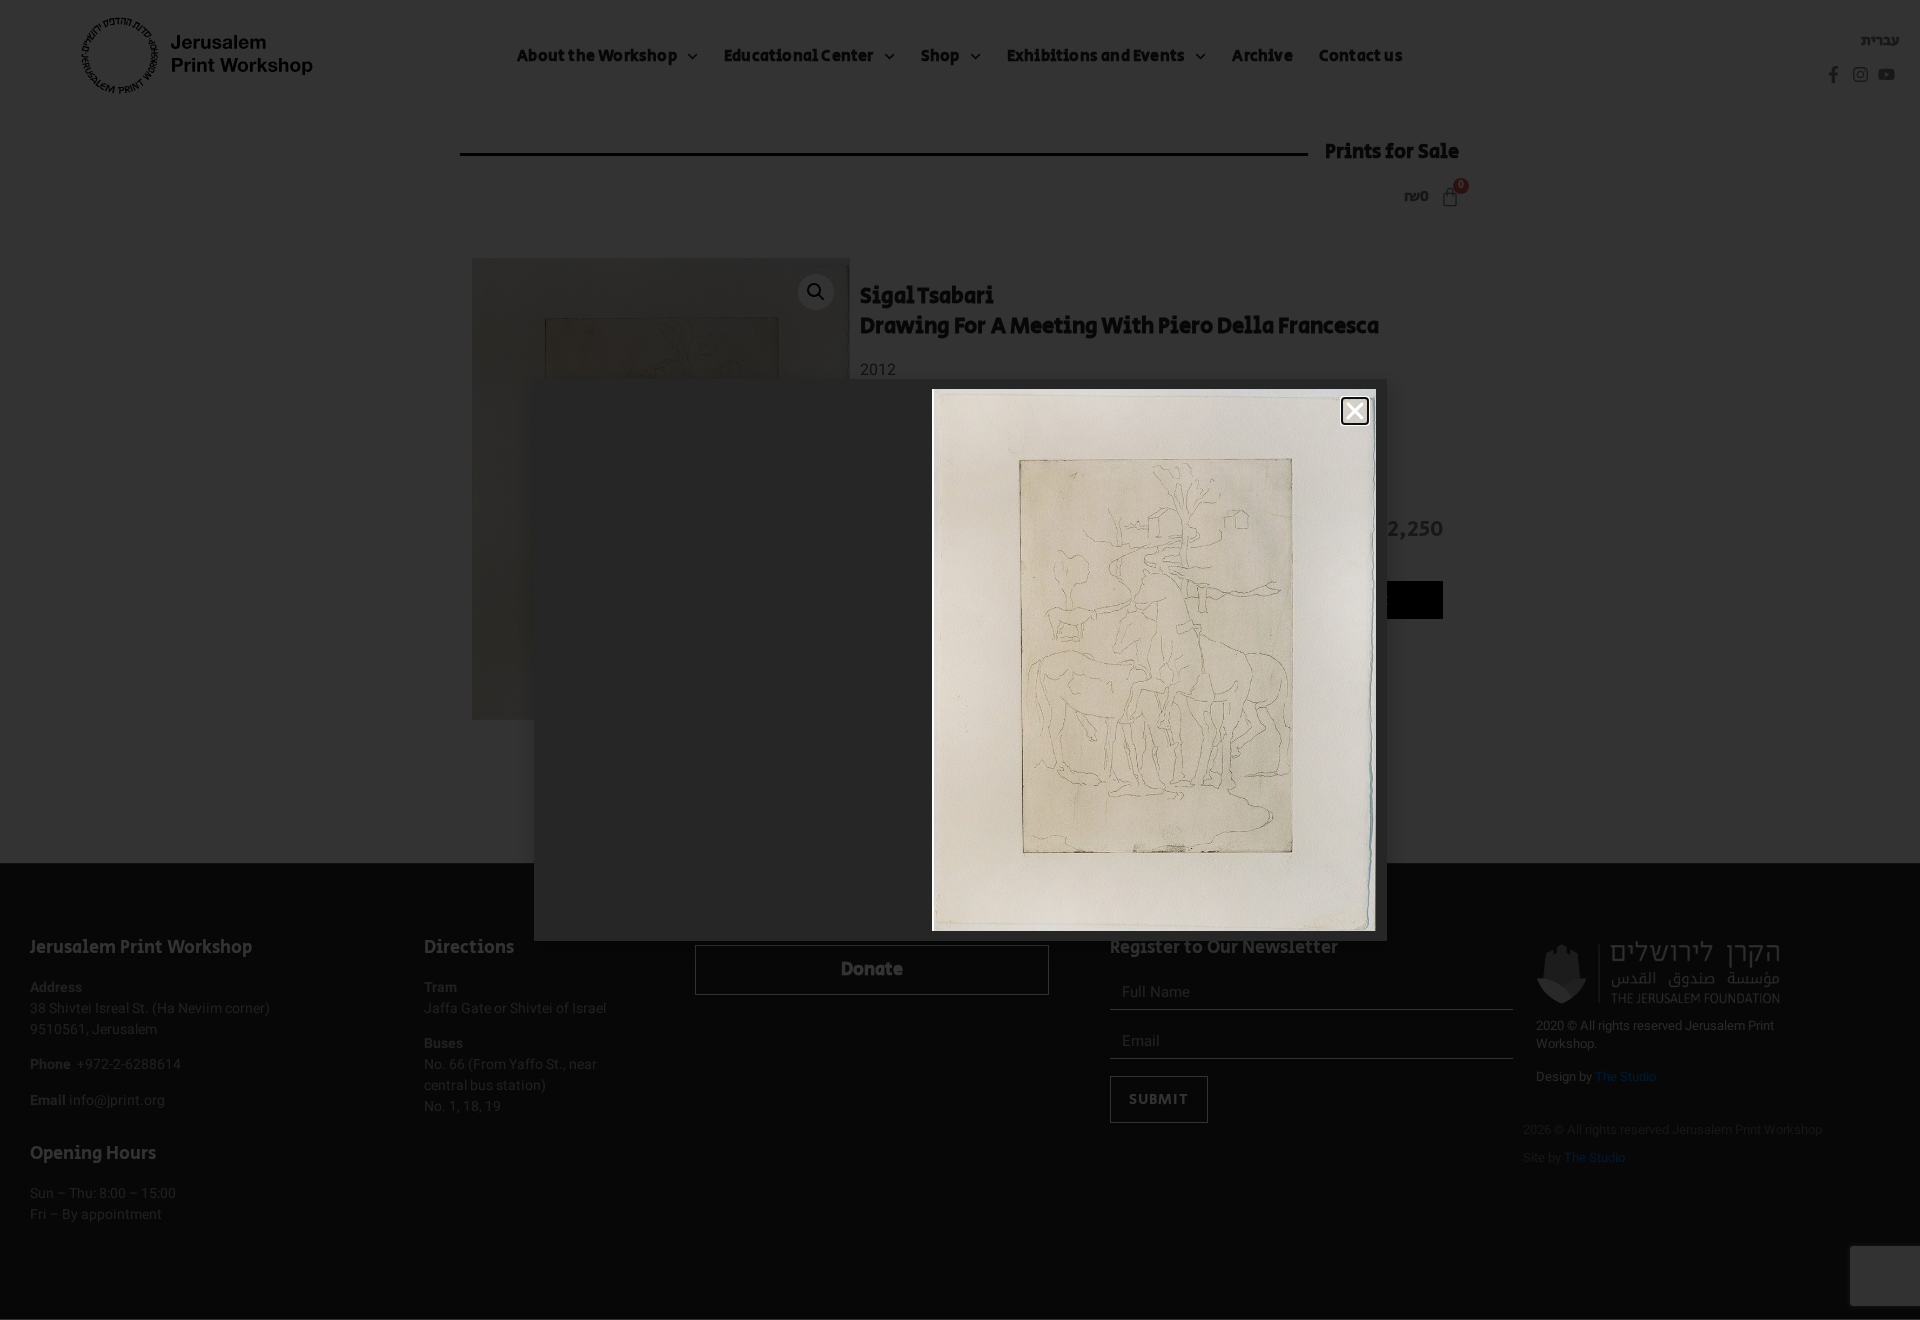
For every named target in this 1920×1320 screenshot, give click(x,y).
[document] (960, 660)
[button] (1355, 411)
